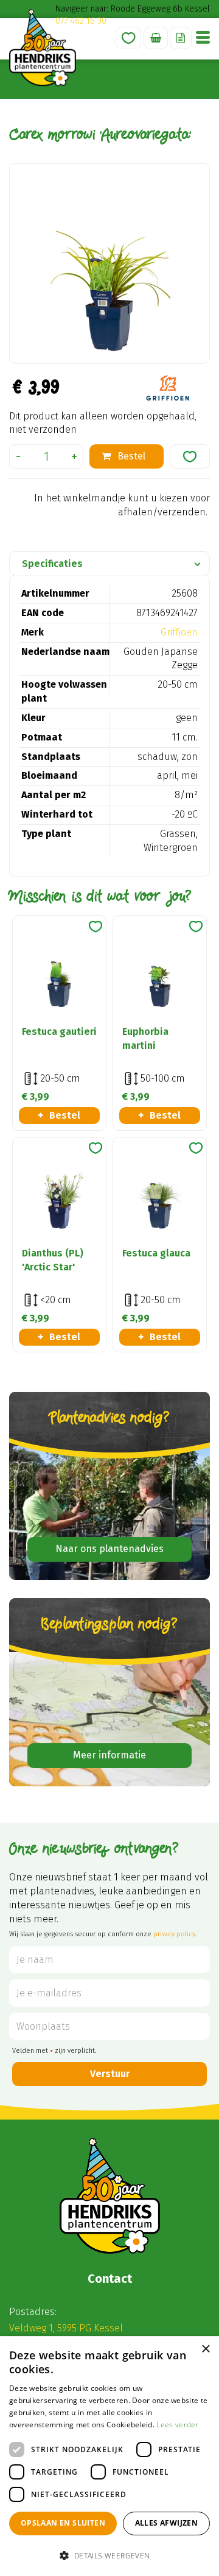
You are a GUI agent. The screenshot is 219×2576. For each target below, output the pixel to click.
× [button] (205, 2349)
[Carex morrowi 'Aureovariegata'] (109, 263)
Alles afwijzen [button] (167, 2523)
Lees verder (177, 2425)
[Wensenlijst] (128, 38)
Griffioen (179, 632)
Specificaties (52, 564)
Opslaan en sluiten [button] (63, 2523)
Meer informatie (109, 1755)
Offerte (181, 38)
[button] (109, 2555)
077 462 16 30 (81, 21)
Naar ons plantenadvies (109, 1549)
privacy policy (174, 1934)
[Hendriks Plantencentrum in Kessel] (43, 48)
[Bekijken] (156, 38)
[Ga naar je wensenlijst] (128, 38)
